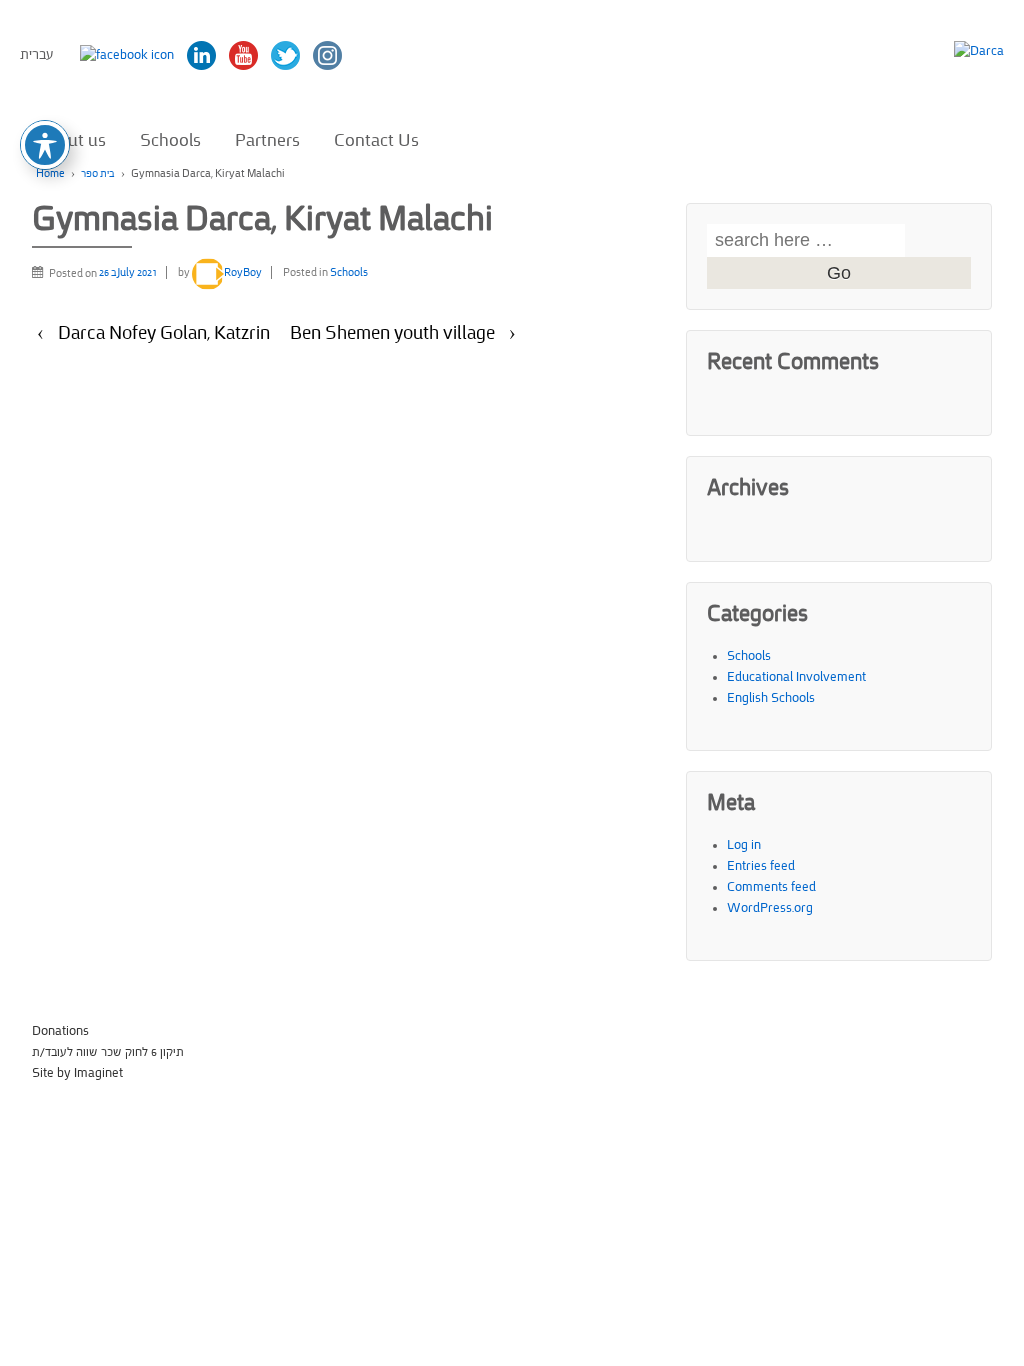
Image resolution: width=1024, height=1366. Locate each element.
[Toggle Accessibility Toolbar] (45, 145)
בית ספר (98, 173)
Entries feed (761, 866)
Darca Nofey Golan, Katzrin (164, 333)
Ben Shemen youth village (392, 333)
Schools (170, 140)
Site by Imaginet (77, 1073)
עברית (37, 54)
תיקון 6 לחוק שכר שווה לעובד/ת (108, 1052)
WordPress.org (770, 908)
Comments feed (771, 887)
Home (50, 173)
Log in (744, 845)
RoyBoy (243, 272)
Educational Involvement (796, 677)
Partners (267, 140)
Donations (60, 1031)
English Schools (771, 698)
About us (72, 140)
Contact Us (376, 140)
